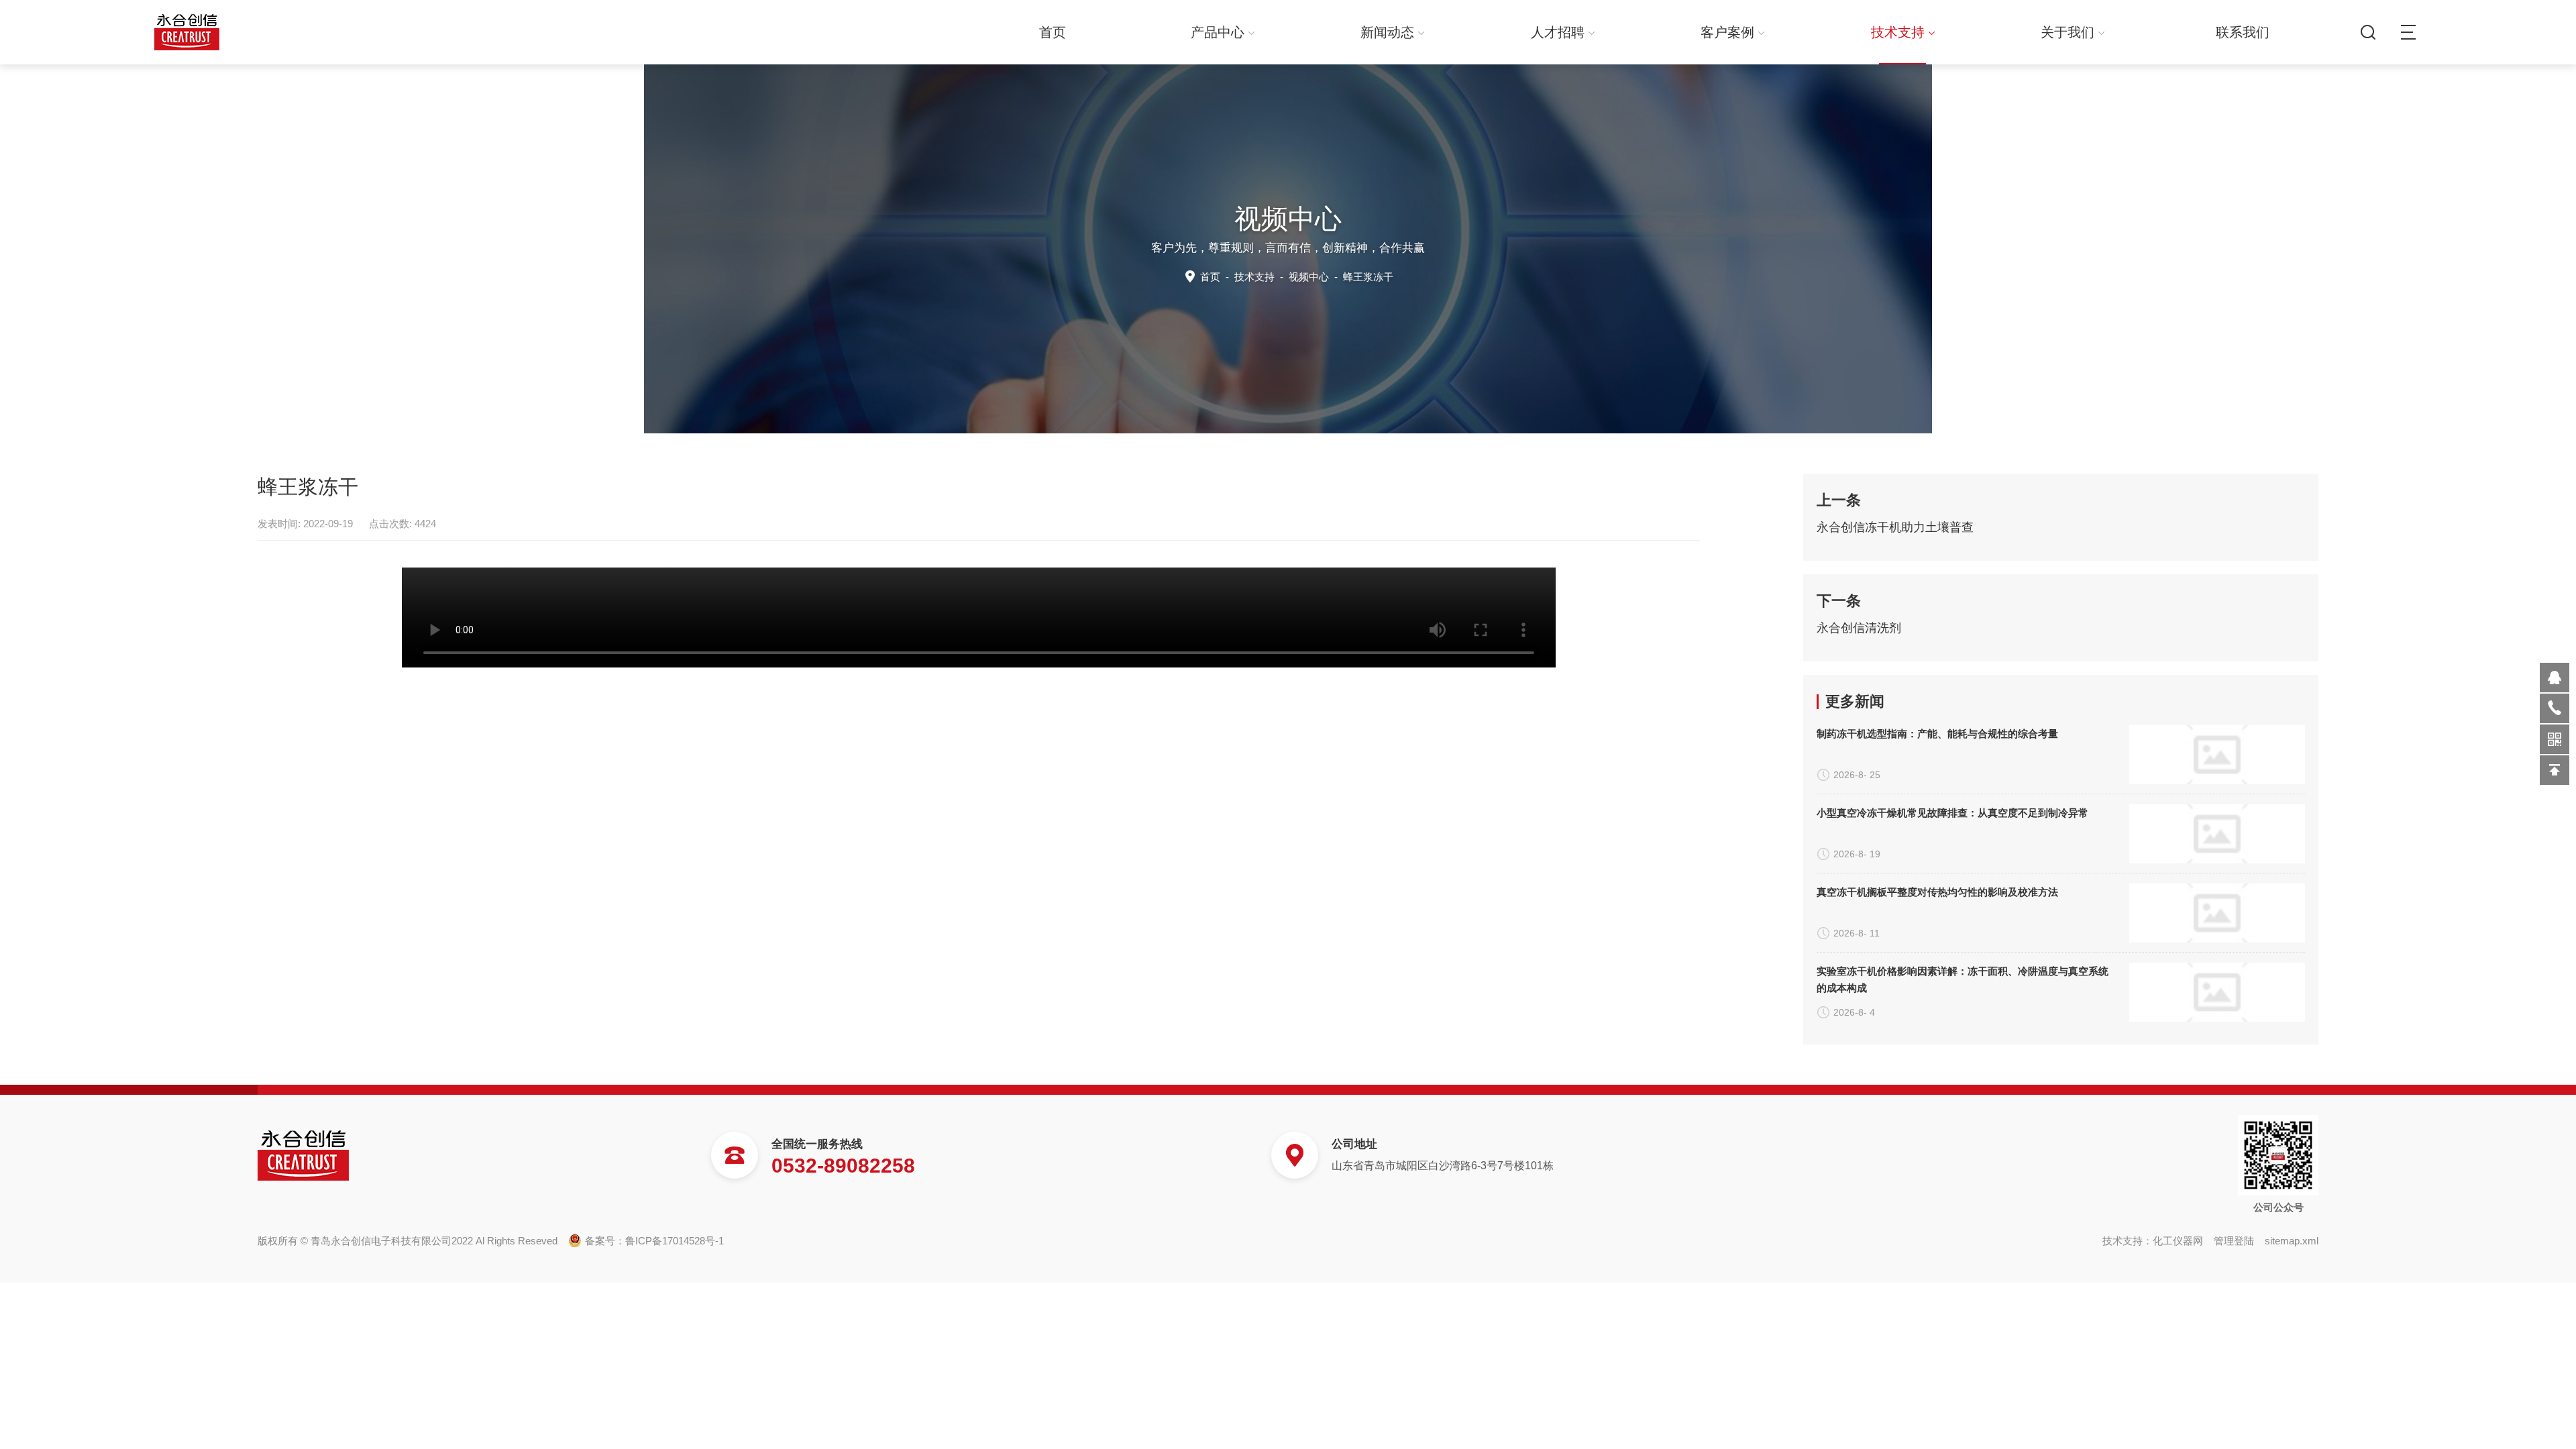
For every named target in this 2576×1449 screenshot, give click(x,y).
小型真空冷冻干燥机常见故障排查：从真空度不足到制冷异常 (1952, 813)
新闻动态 (1387, 32)
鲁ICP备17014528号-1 (675, 1241)
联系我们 (2243, 32)
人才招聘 (1558, 32)
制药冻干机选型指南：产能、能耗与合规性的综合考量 (1937, 734)
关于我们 (2068, 32)
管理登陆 (2234, 1241)
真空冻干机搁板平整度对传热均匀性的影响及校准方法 (1937, 892)
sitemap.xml (2292, 1241)
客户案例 (1727, 32)
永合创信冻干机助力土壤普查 (1895, 527)
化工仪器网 (2178, 1241)
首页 (1053, 32)
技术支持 (1898, 32)
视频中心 (1309, 277)
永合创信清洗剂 (1859, 628)
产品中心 (1218, 32)
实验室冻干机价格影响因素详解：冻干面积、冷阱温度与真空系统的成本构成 (1963, 979)
